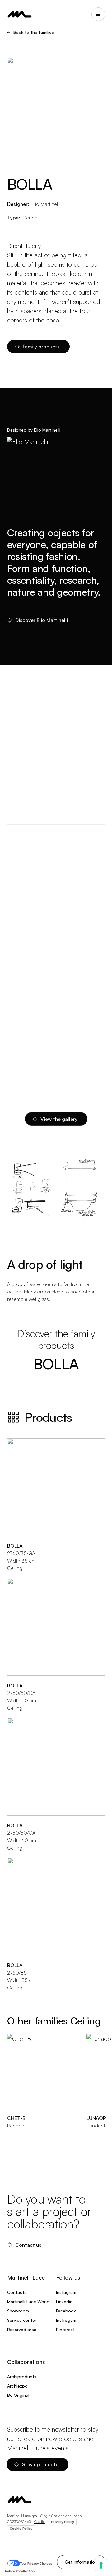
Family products (41, 347)
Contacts (17, 2292)
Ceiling (30, 218)
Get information (81, 2562)
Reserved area (22, 2329)
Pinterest (65, 2329)
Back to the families (34, 32)
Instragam (66, 2320)
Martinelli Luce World (28, 2301)
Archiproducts (22, 2376)
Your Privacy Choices (36, 2563)
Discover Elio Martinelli (42, 620)
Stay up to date (40, 2464)
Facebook (66, 2311)
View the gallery (59, 1119)
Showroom (18, 2311)
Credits (40, 2522)
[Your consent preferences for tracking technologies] (101, 2565)
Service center (22, 2320)
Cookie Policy (21, 2529)
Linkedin (64, 2301)
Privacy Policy (63, 2522)
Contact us (28, 2245)
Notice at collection (20, 2571)
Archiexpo (17, 2386)
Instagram (66, 2292)
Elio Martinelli (46, 204)
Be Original (18, 2395)
